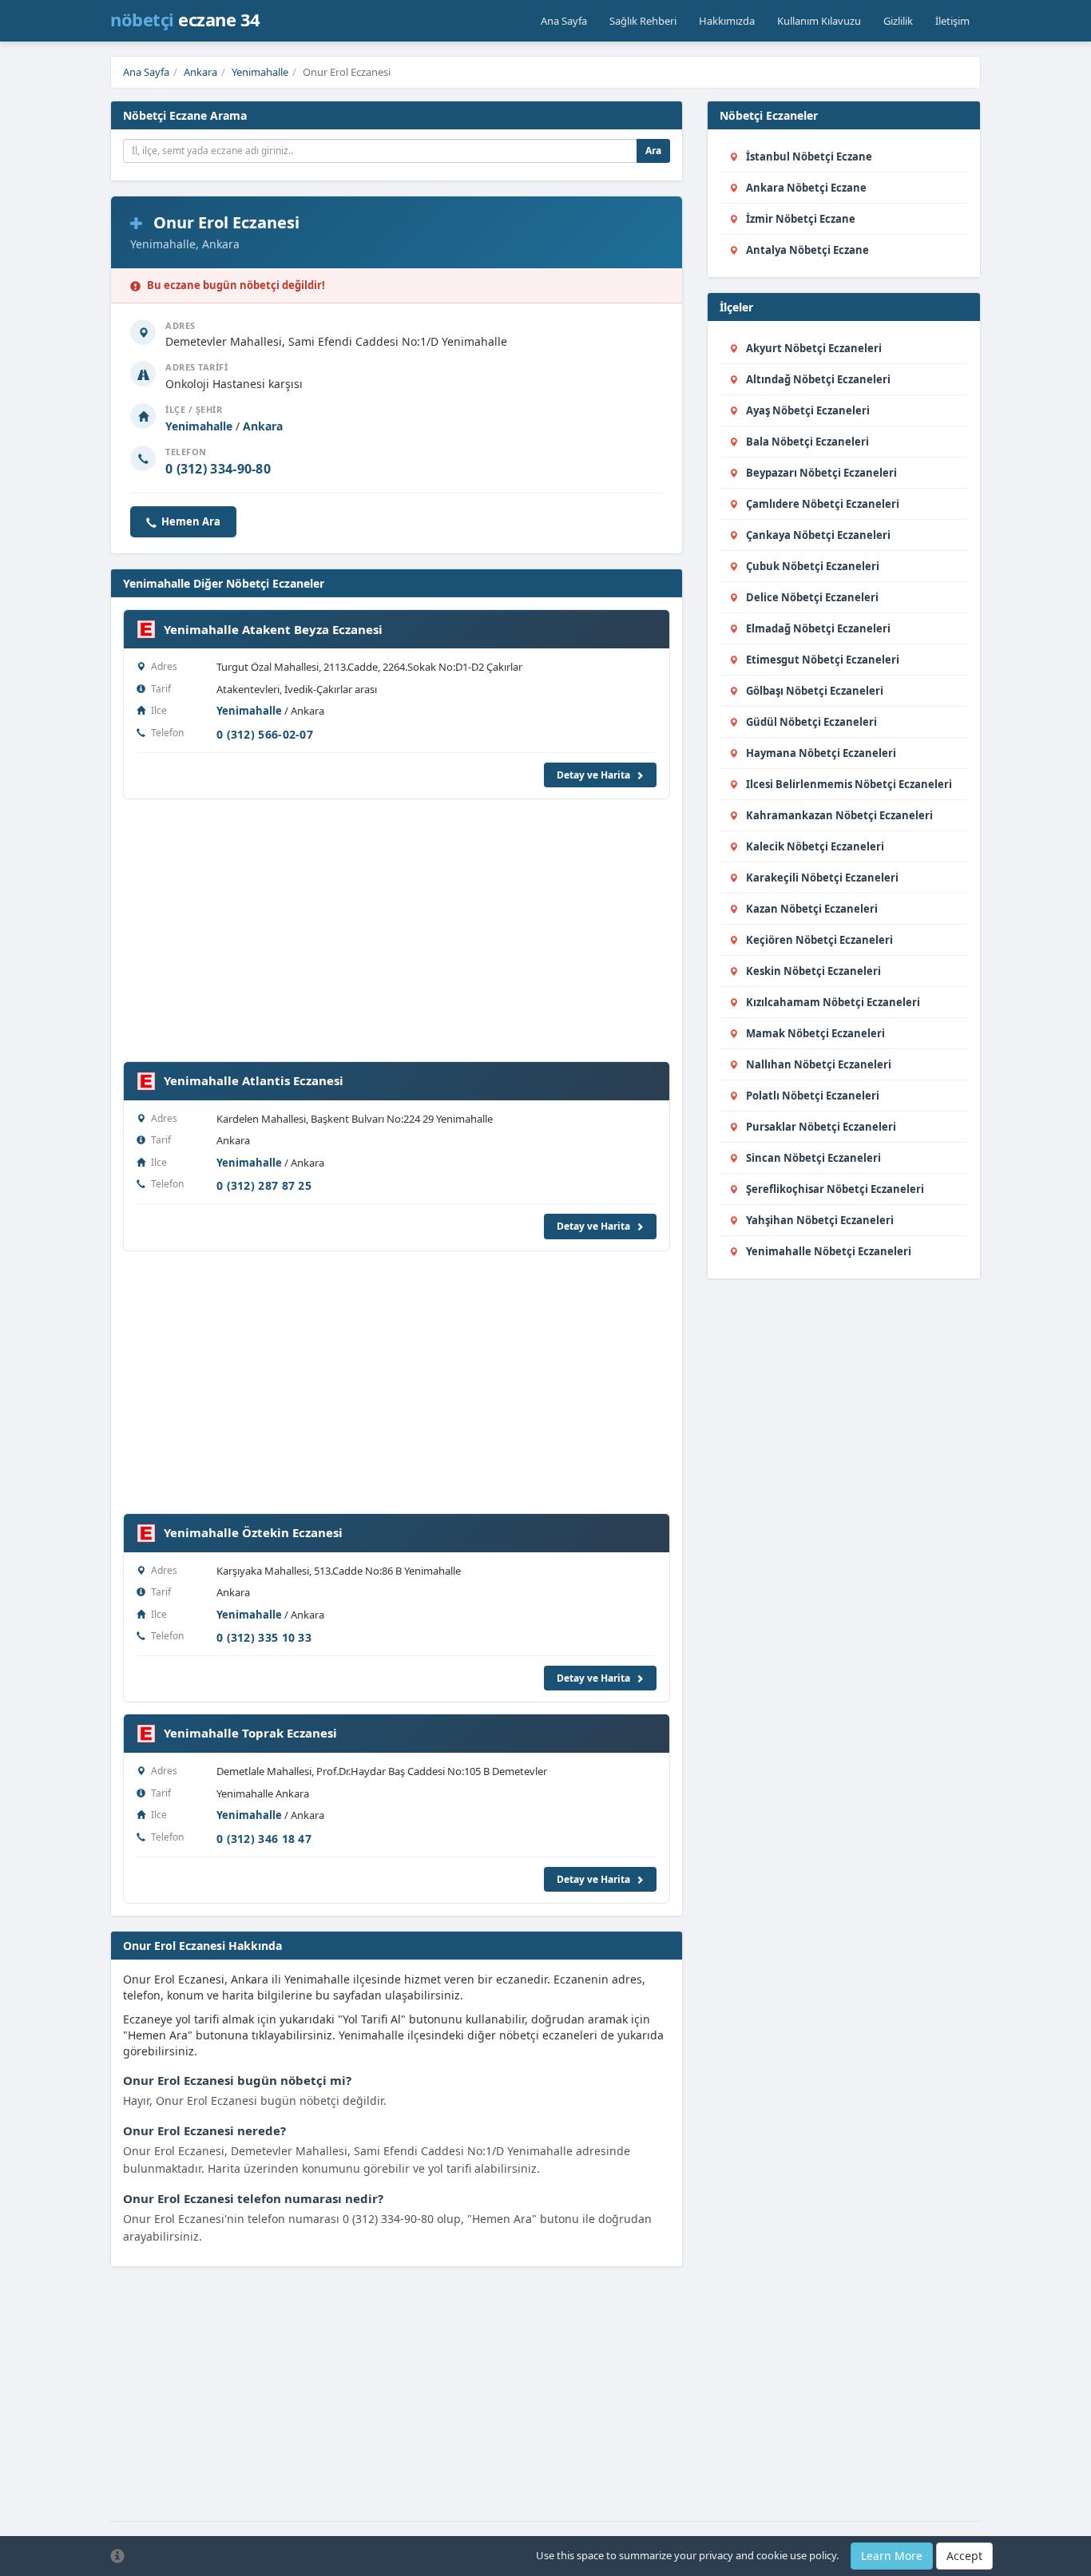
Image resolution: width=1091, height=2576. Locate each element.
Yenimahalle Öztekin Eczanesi (253, 1532)
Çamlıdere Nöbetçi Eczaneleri (823, 504)
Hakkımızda (727, 21)
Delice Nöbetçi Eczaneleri (812, 597)
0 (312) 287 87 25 (264, 1185)
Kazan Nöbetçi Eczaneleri (812, 909)
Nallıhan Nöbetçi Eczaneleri (819, 1064)
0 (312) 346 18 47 (264, 1839)
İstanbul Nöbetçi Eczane (809, 157)
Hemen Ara (191, 521)
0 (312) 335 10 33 (264, 1637)
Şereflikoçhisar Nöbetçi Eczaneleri (835, 1189)
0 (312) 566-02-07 (265, 734)
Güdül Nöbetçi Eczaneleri (811, 722)
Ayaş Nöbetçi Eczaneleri (808, 410)
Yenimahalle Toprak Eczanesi (250, 1733)
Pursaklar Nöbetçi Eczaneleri (821, 1127)
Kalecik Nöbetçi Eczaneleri (815, 846)
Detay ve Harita (595, 775)
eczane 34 (185, 19)
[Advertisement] (397, 922)
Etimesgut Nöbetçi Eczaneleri (823, 660)
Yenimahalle (260, 72)
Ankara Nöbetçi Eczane (806, 188)
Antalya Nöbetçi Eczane (807, 250)
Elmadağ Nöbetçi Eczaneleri (818, 628)
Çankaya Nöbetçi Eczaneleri (818, 535)
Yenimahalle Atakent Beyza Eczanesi (273, 629)
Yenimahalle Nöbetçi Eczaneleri (829, 1251)
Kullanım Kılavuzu (819, 21)
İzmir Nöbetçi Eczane (801, 219)
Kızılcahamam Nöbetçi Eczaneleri (833, 1002)
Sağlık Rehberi (643, 21)
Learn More (892, 2556)
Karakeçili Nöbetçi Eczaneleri (822, 878)
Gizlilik (898, 21)
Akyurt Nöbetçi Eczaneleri (814, 348)
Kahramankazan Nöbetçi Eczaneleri (839, 815)
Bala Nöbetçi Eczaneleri (807, 442)
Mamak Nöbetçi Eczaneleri (815, 1033)
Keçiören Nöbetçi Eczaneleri (819, 940)
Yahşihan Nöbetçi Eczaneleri (820, 1220)
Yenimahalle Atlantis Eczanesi (254, 1080)
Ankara (200, 72)
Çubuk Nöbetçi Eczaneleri (813, 566)
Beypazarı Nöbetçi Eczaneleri (821, 473)
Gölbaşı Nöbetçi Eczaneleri (815, 691)
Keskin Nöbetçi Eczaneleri (813, 971)
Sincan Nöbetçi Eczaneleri (813, 1158)
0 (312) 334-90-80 (218, 469)
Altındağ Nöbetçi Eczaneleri (818, 379)
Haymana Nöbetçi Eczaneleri (821, 753)
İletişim (952, 21)
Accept (964, 2556)
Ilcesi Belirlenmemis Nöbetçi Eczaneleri (849, 784)
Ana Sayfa (564, 21)
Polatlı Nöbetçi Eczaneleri (813, 1096)
